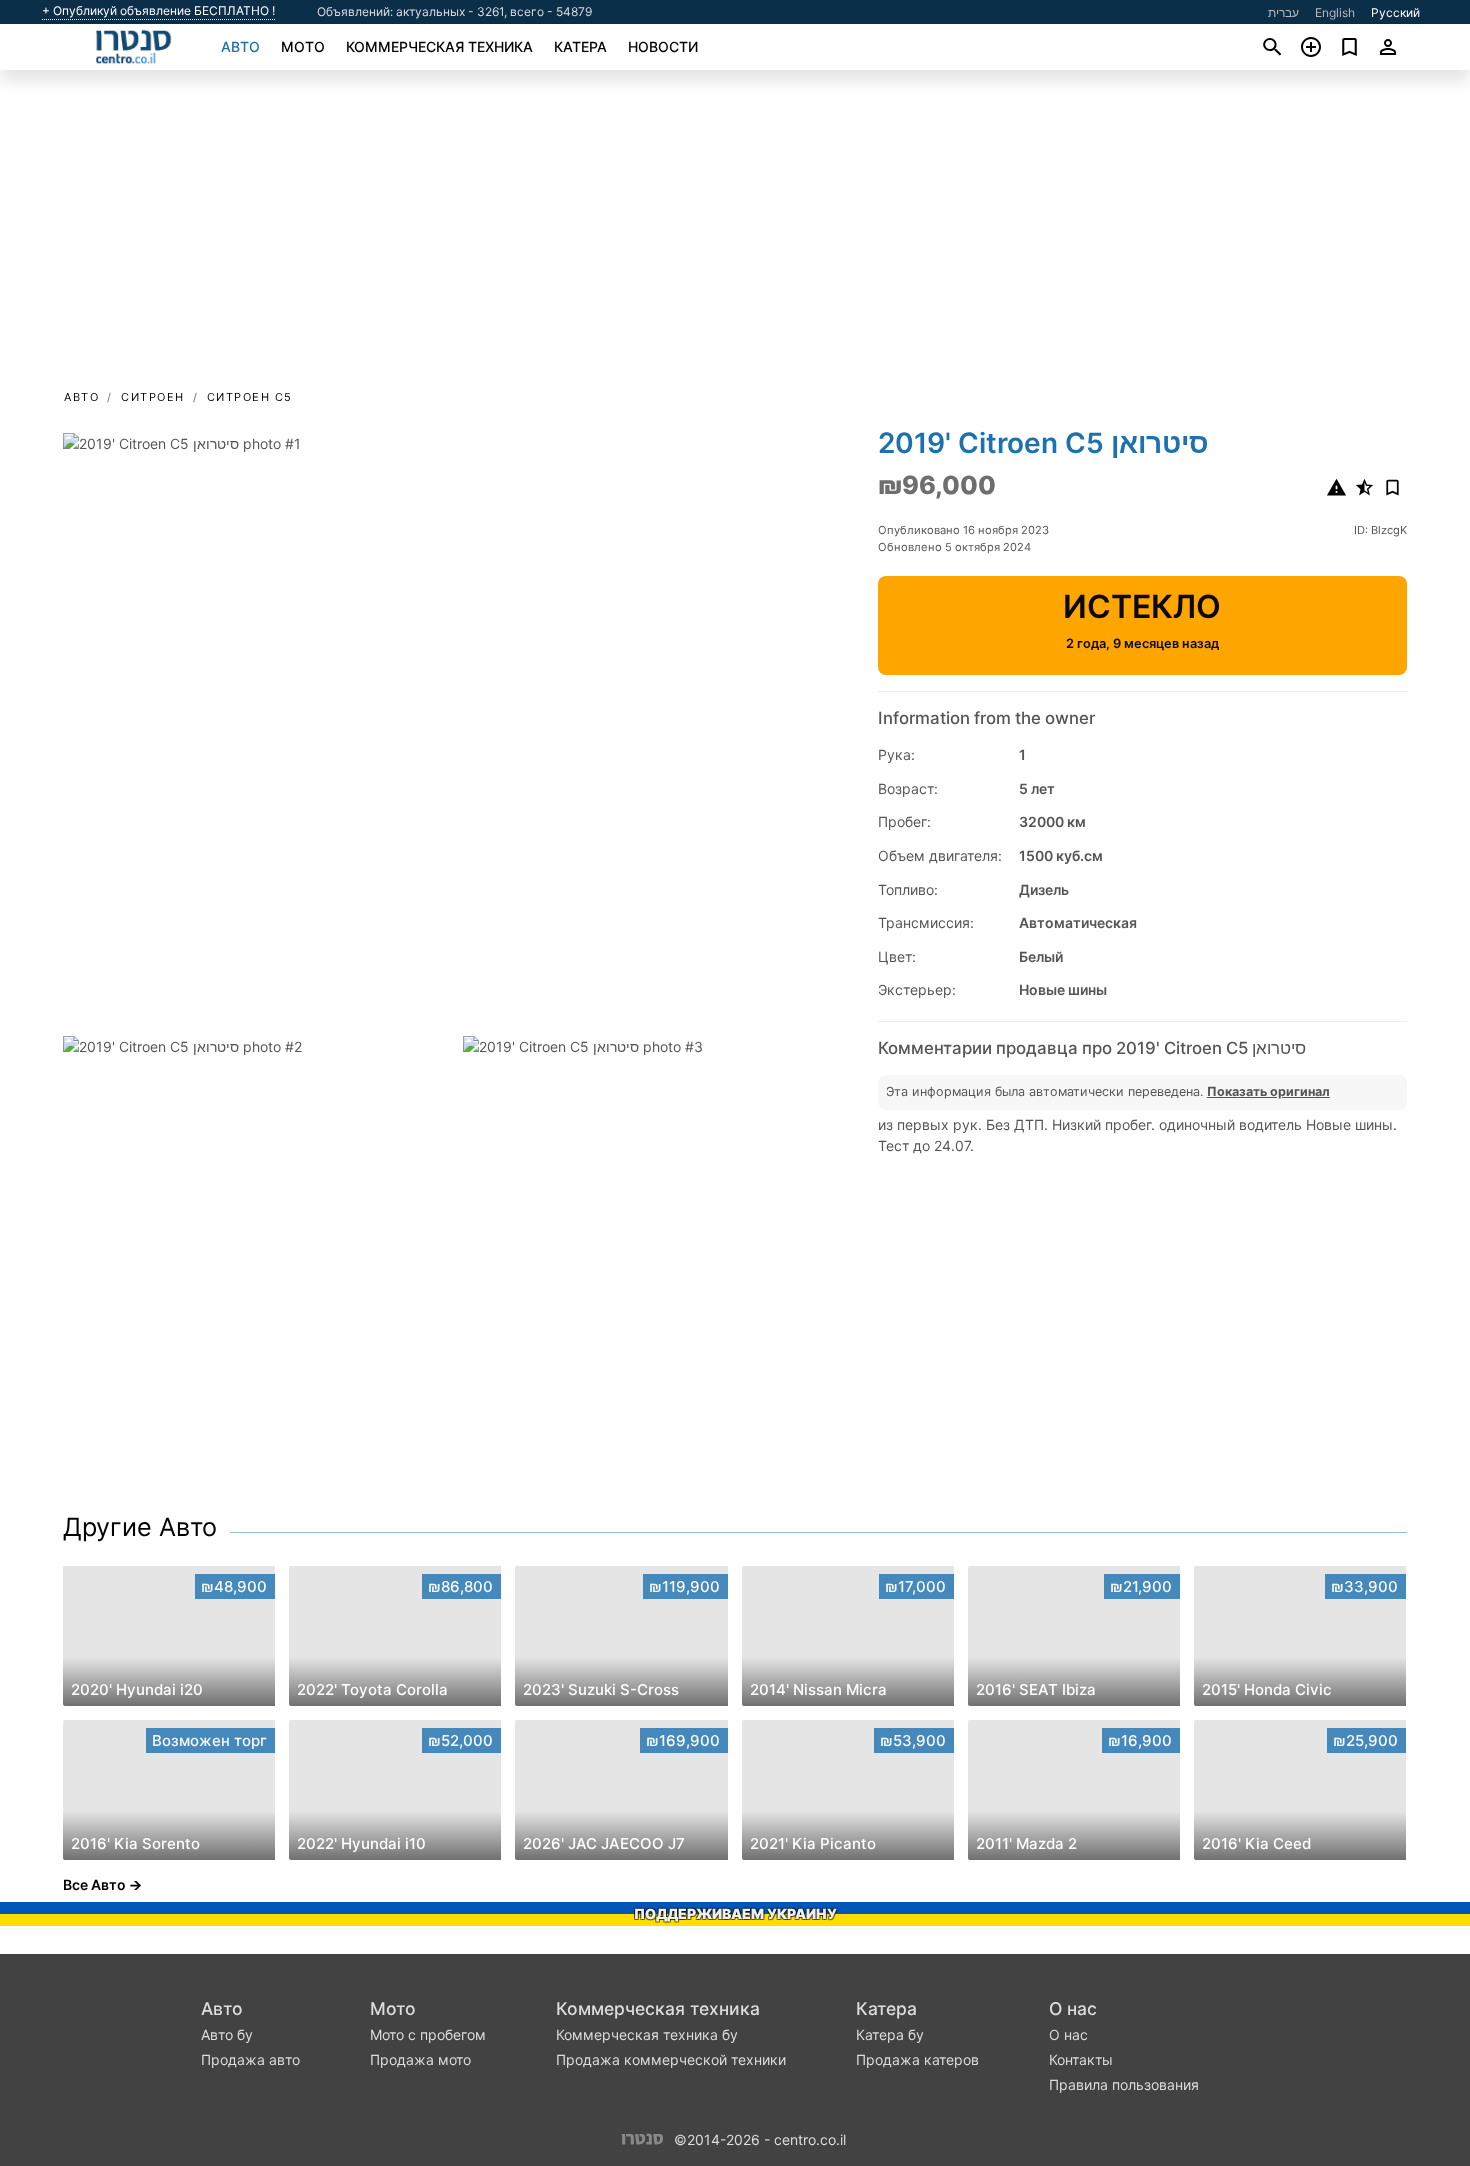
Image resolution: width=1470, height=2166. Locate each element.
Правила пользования (1124, 2084)
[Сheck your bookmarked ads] (1349, 47)
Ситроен (153, 397)
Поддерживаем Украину (735, 1913)
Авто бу (227, 2034)
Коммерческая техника (439, 46)
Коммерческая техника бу (647, 2034)
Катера (580, 46)
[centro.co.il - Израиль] (642, 2137)
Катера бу (890, 2034)
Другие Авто (140, 1527)
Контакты (1081, 2059)
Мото (303, 46)
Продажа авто (250, 2059)
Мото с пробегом (428, 2034)
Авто (240, 46)
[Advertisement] (735, 236)
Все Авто (94, 1884)
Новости (663, 46)
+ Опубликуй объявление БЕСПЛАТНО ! (158, 11)
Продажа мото (420, 2059)
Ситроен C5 (250, 397)
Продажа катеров (917, 2059)
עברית (1283, 12)
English (1335, 12)
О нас (1073, 2008)
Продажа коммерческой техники (671, 2059)
